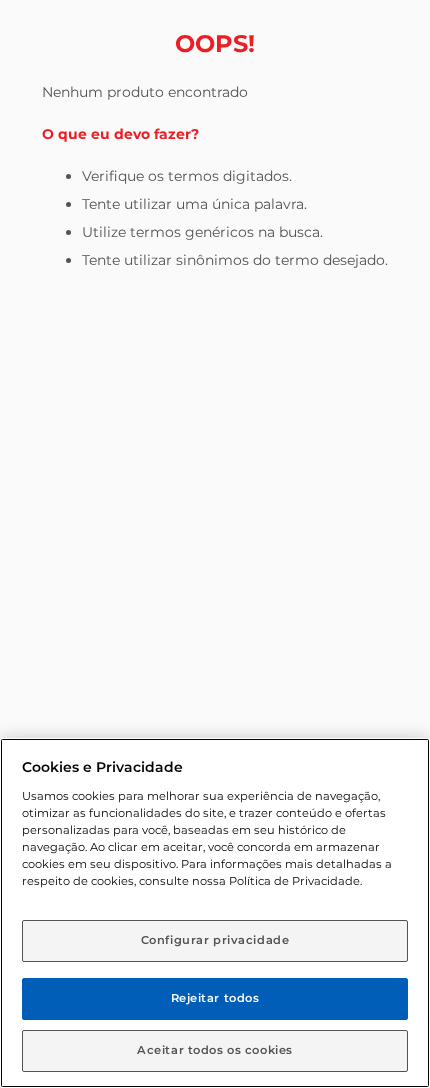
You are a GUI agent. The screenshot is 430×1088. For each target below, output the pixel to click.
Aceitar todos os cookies (215, 1050)
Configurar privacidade (215, 940)
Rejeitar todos (215, 998)
